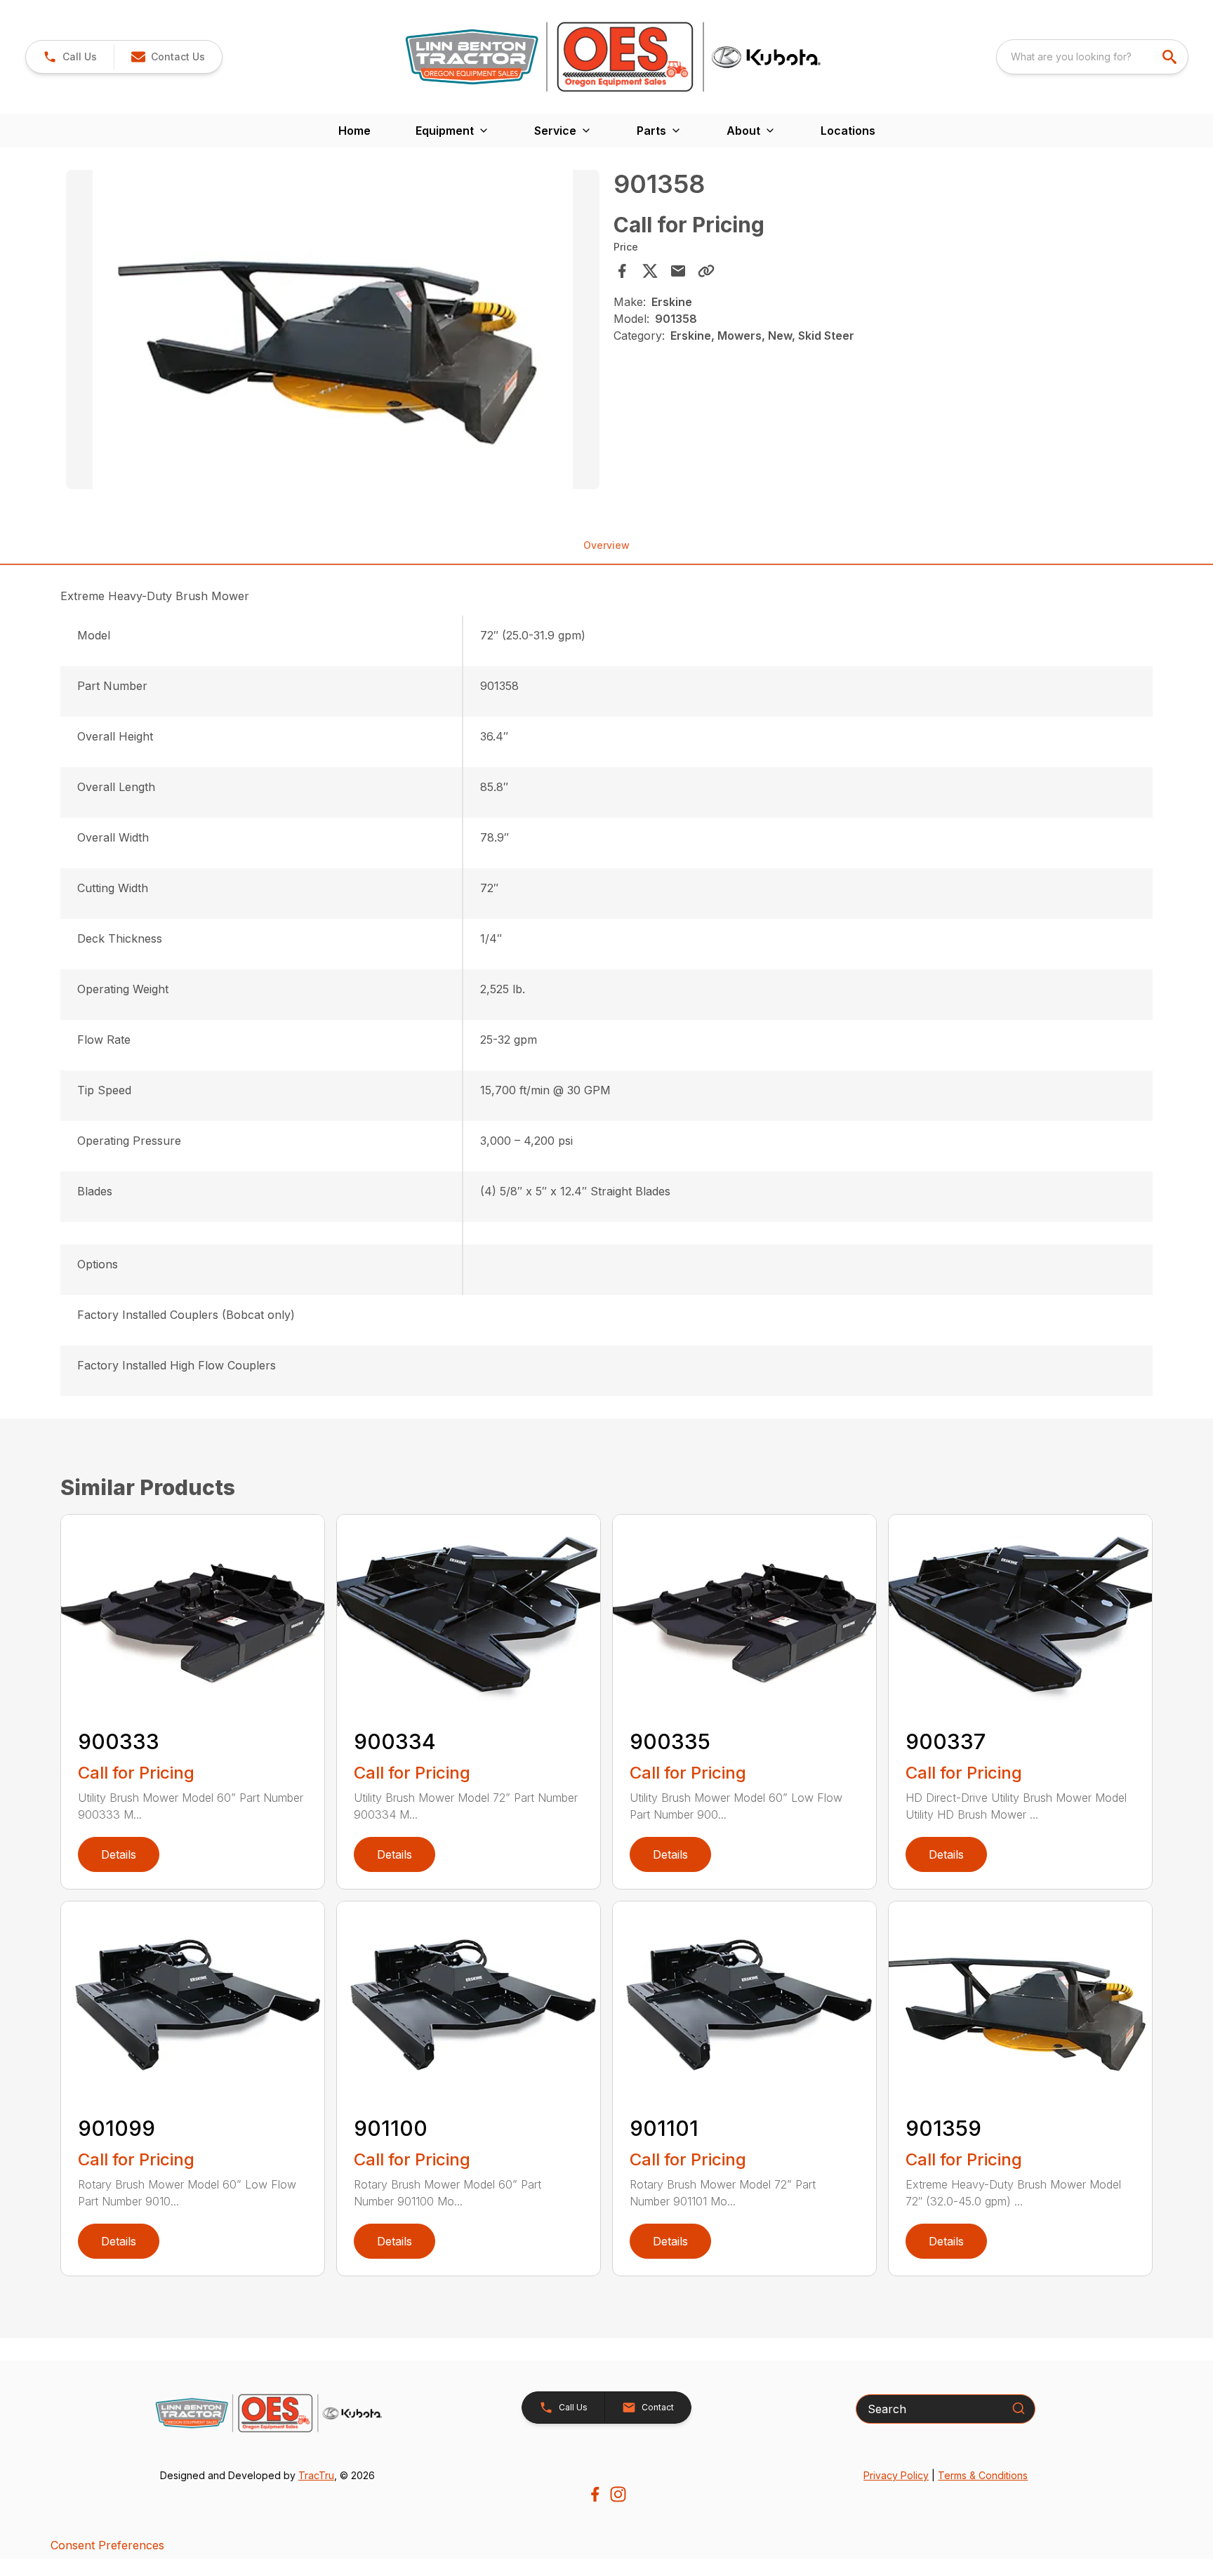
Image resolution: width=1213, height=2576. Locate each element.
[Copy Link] (706, 271)
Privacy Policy (896, 2475)
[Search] (1019, 2408)
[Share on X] (650, 271)
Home (354, 131)
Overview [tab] (606, 545)
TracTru (316, 2475)
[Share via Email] (678, 271)
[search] (1171, 57)
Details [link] (119, 1854)
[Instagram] (618, 2494)
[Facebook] (595, 2494)
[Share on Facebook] (622, 271)
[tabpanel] (333, 332)
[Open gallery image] (333, 330)
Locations (848, 131)
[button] (70, 57)
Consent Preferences (107, 2545)
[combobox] (1092, 57)
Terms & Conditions (983, 2475)
